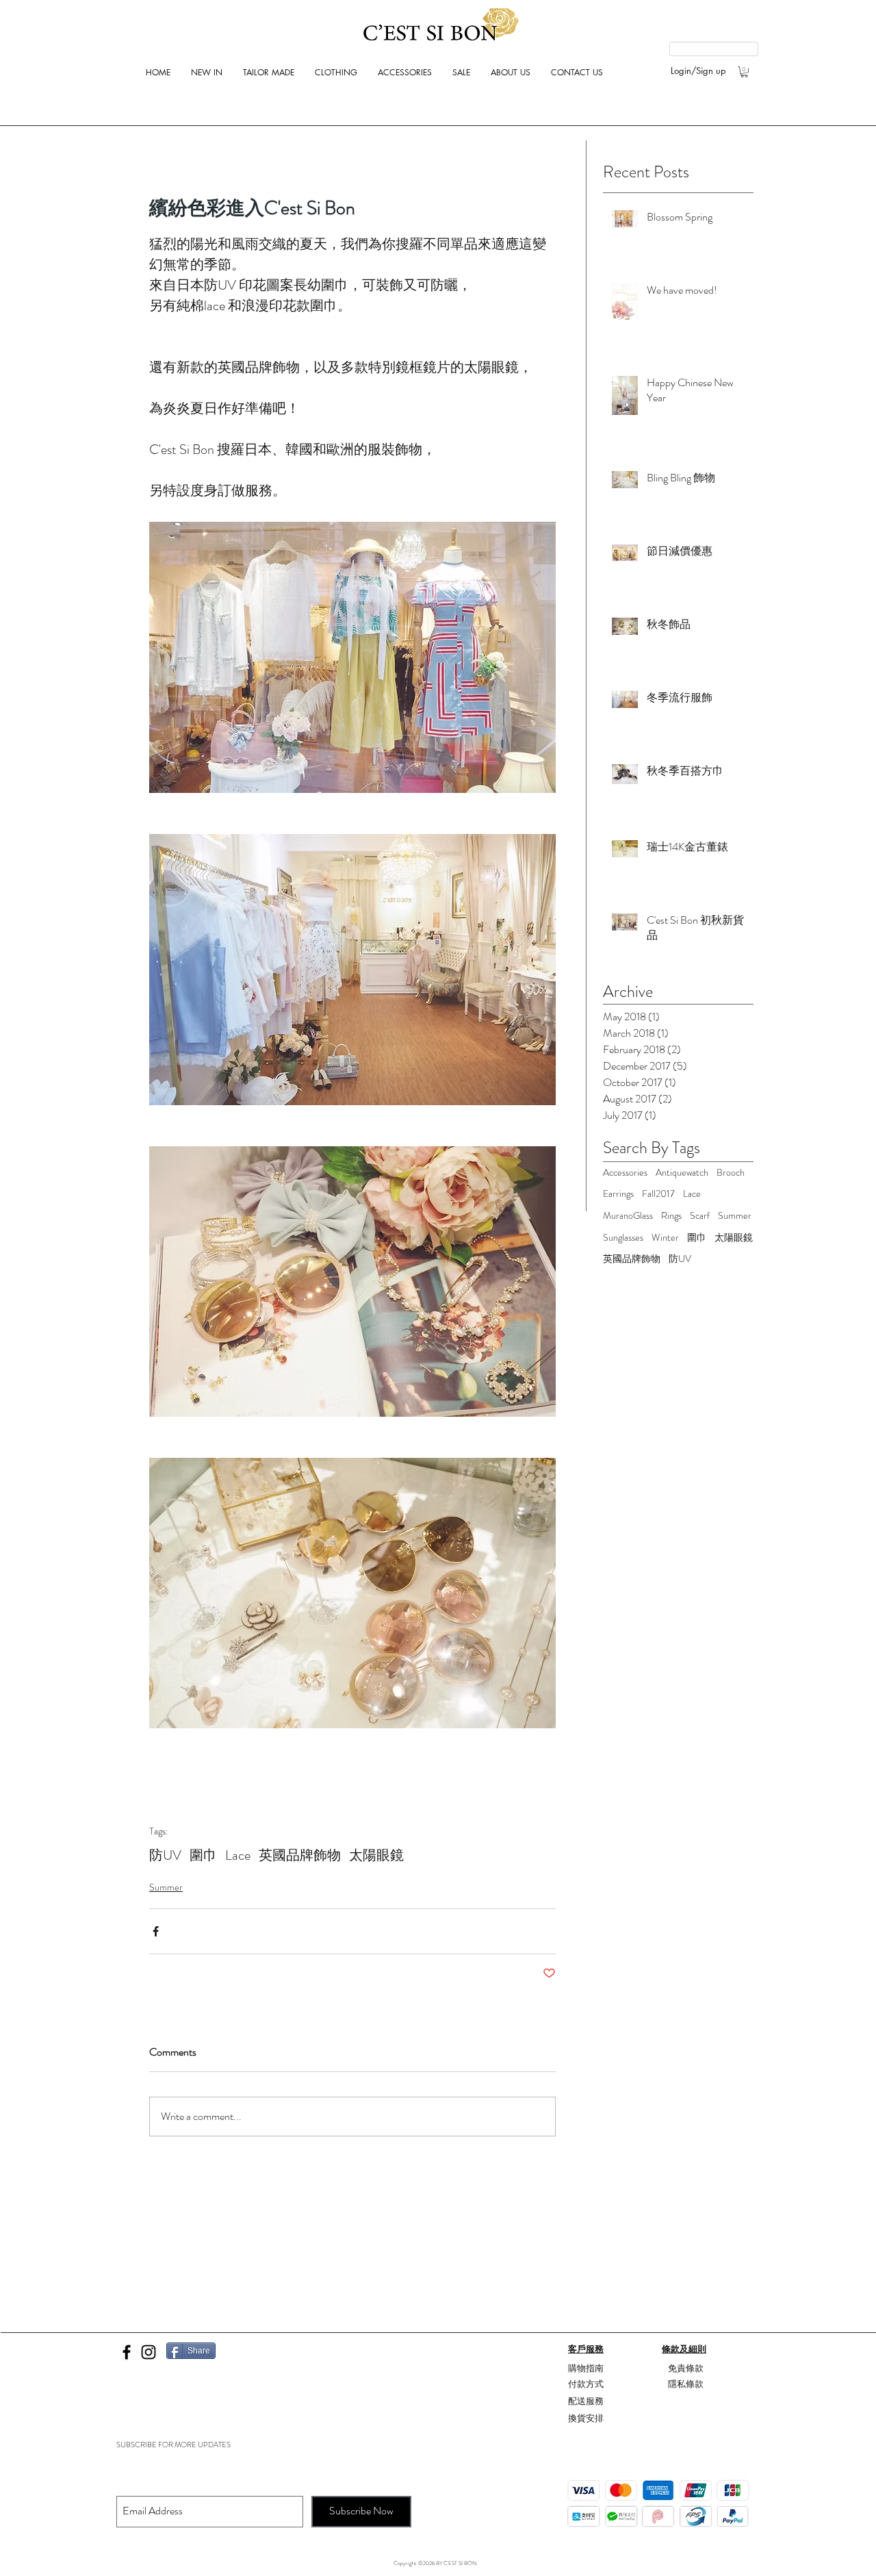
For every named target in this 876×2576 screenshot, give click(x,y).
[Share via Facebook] (156, 1931)
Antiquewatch (682, 1173)
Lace (238, 1855)
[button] (744, 72)
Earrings (618, 1194)
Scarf (700, 1216)
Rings (671, 1216)
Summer (166, 1887)
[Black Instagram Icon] (149, 2352)
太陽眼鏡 (376, 1855)
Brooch (731, 1173)
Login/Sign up (698, 71)
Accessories (625, 1173)
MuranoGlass (628, 1216)
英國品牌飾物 (300, 1855)
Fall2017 (658, 1194)
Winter (665, 1238)
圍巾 (203, 1855)
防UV (165, 1855)
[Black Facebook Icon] (127, 2352)
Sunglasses (623, 1238)
